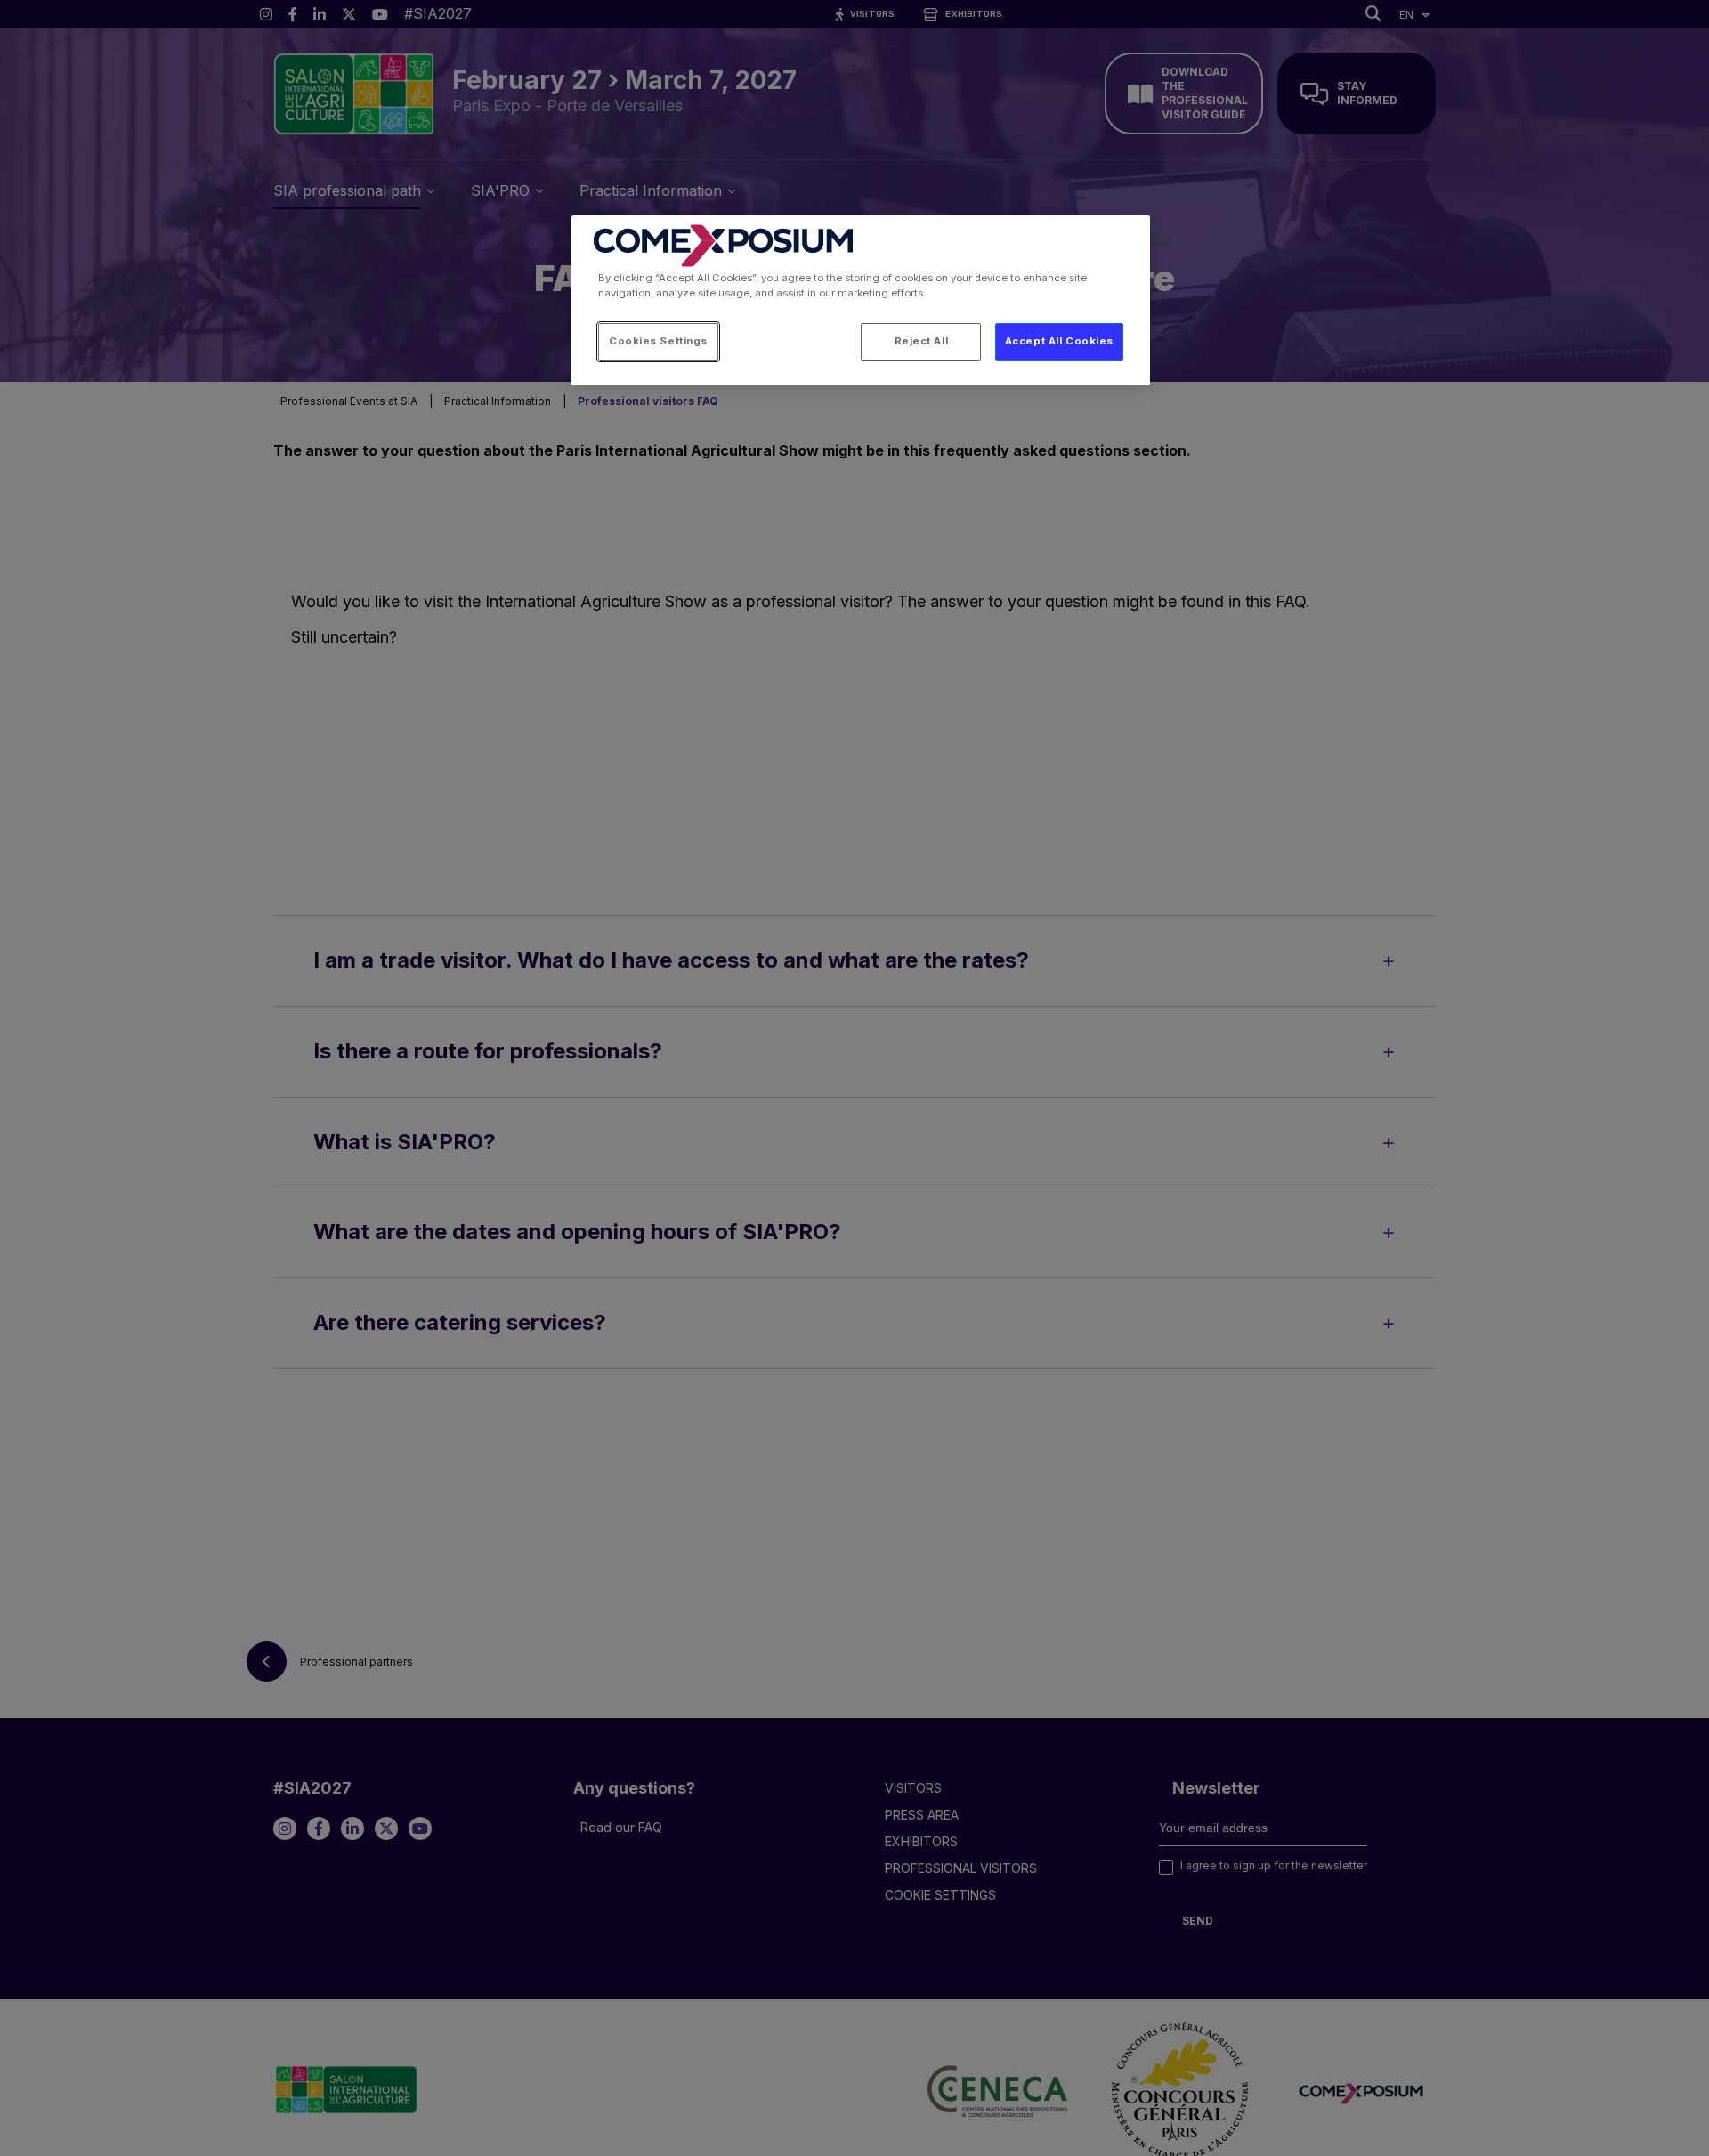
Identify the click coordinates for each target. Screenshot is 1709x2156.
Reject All (922, 341)
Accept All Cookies (1059, 341)
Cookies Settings (658, 341)
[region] (861, 300)
